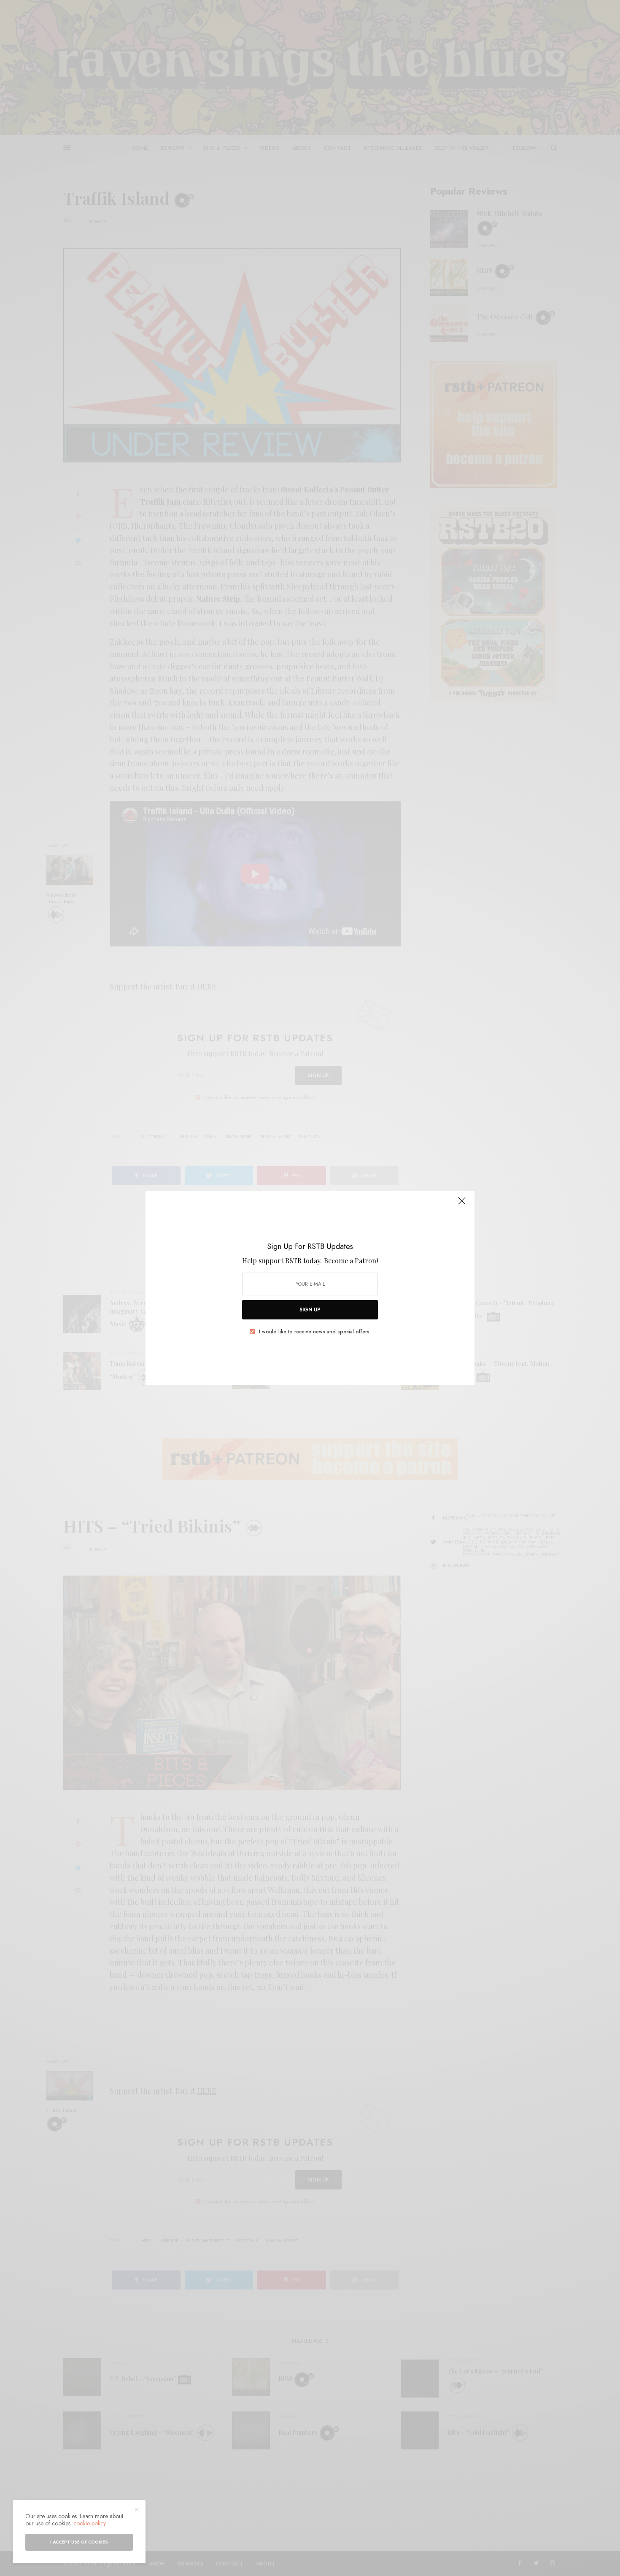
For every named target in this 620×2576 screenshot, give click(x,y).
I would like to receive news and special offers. (315, 1332)
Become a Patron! (351, 1261)
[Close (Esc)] (462, 1205)
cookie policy (90, 2523)
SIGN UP (310, 1310)
